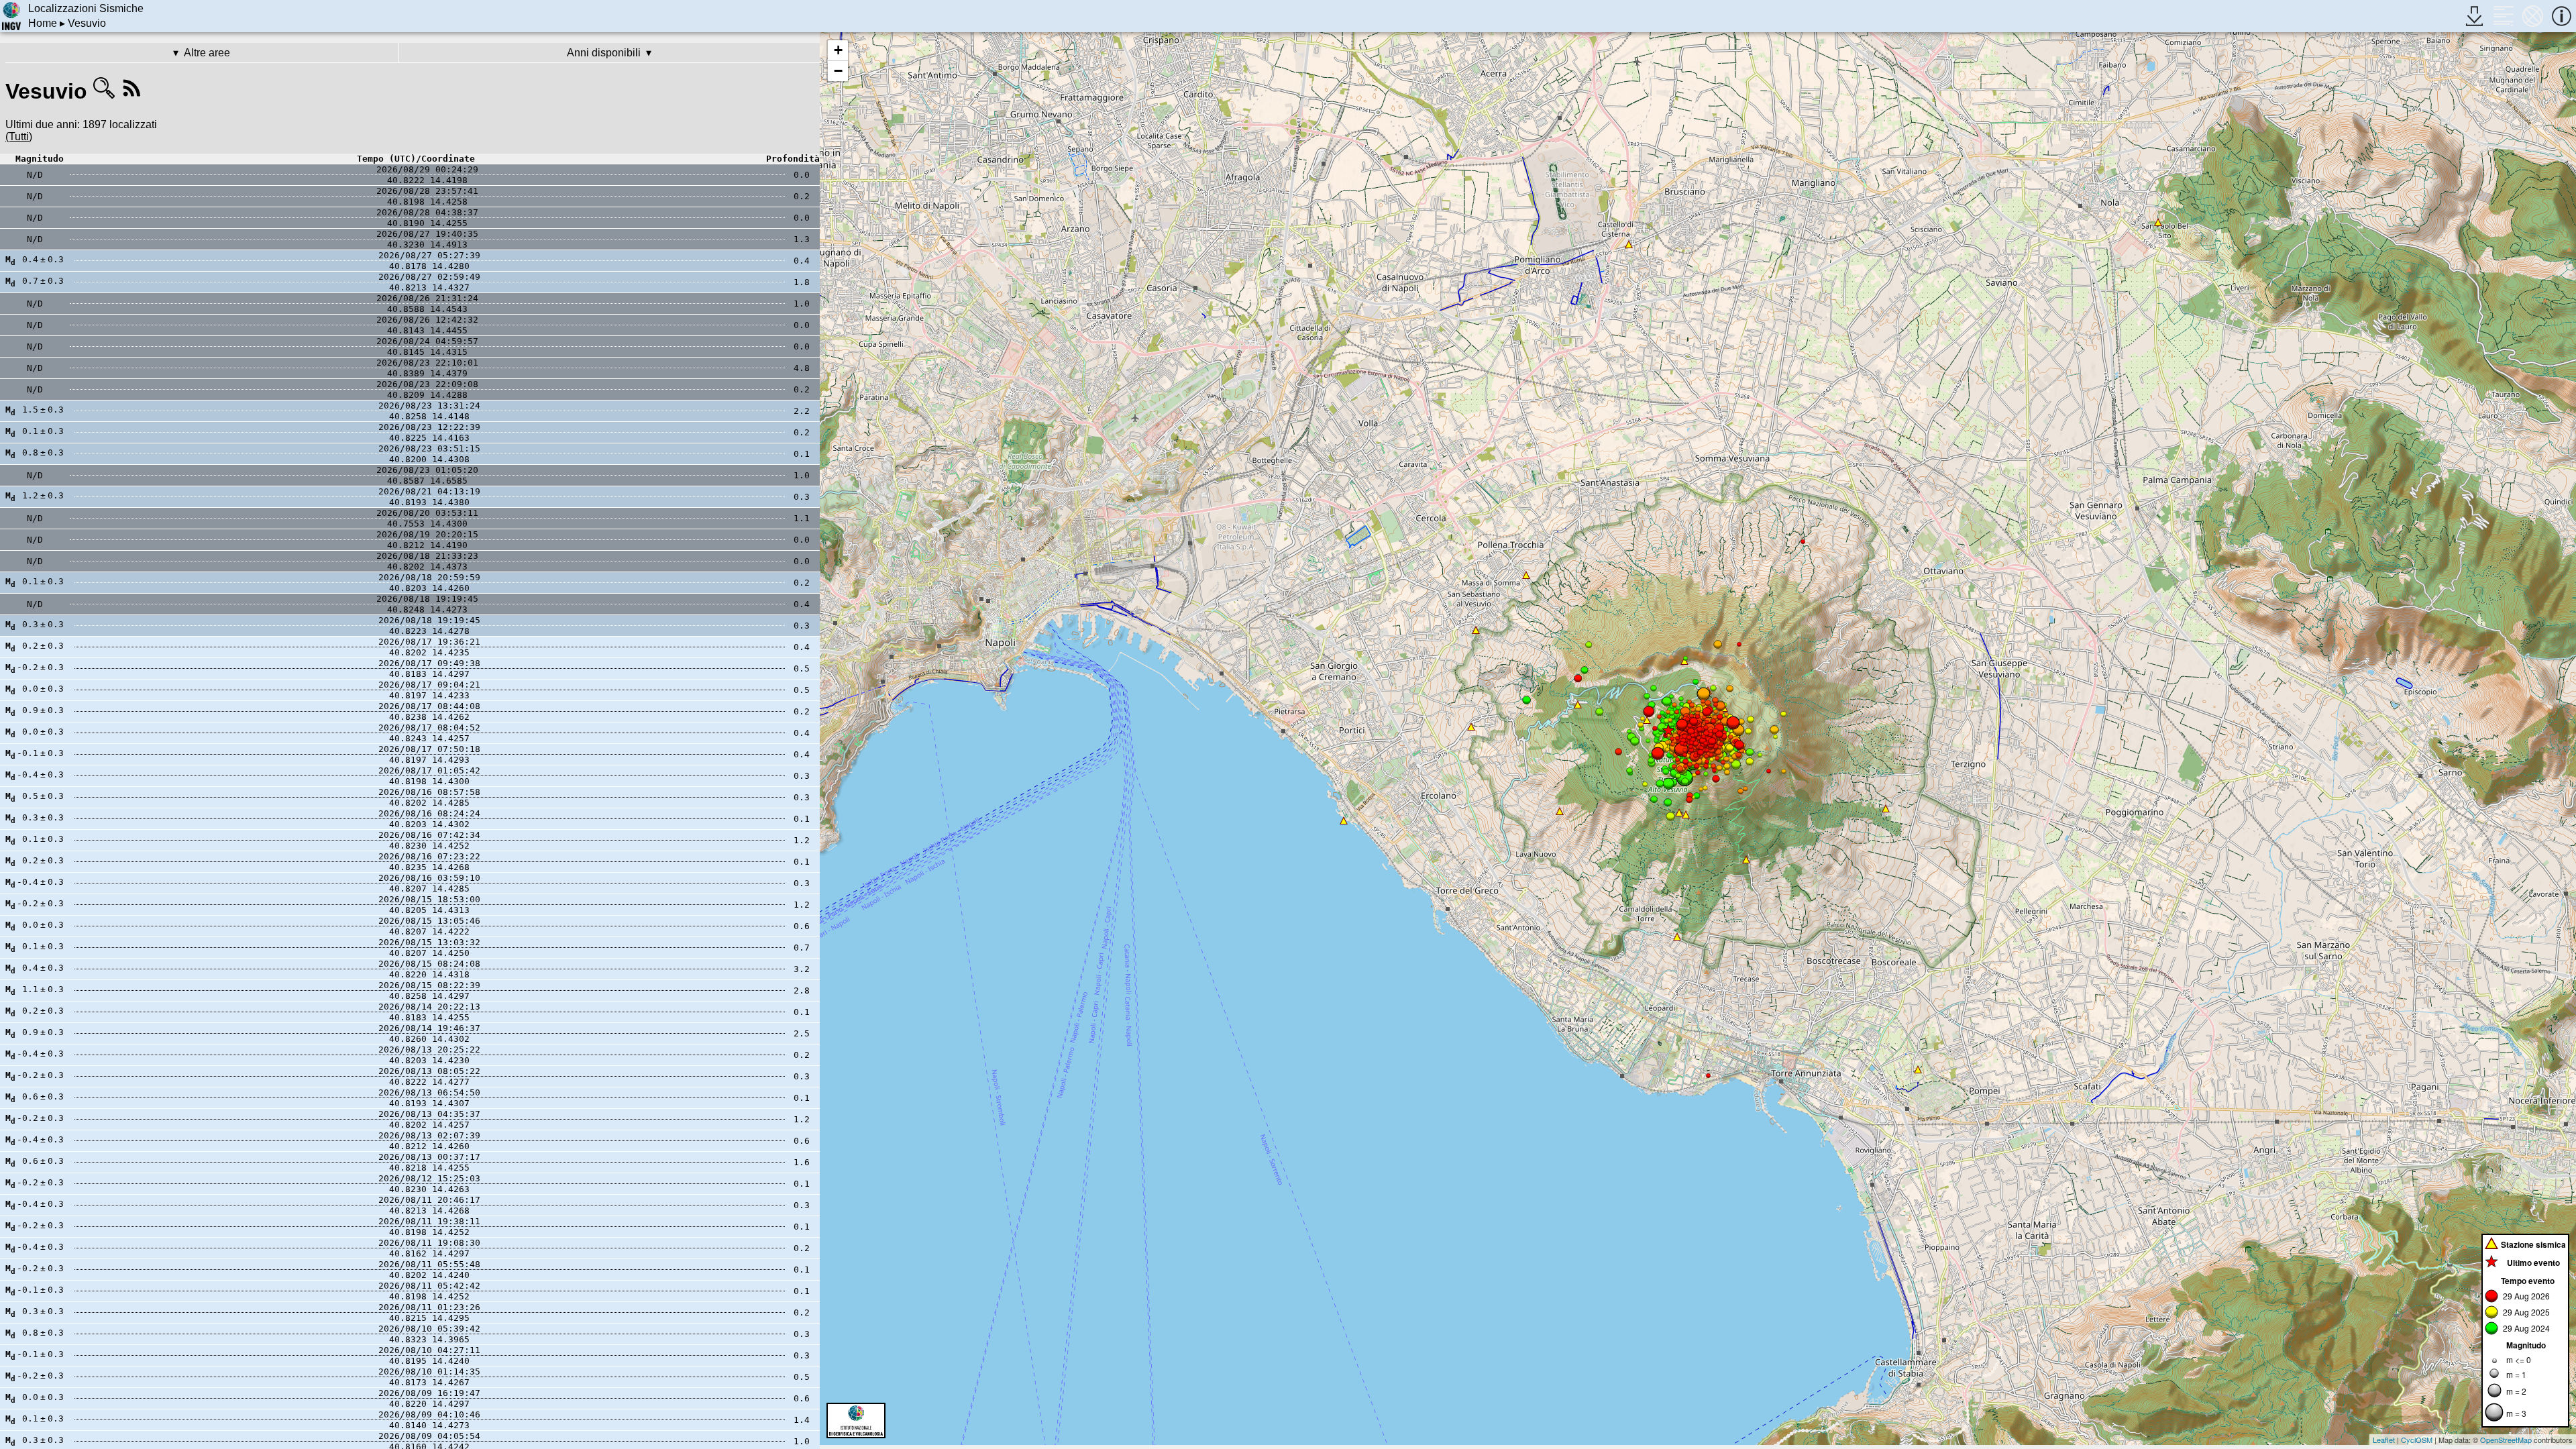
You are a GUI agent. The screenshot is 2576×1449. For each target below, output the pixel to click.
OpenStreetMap (2506, 1440)
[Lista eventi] (2503, 16)
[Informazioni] (2562, 16)
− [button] (838, 71)
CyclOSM (2417, 1440)
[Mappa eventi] (2533, 16)
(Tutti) (19, 137)
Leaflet (2384, 1440)
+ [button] (838, 50)
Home (43, 23)
